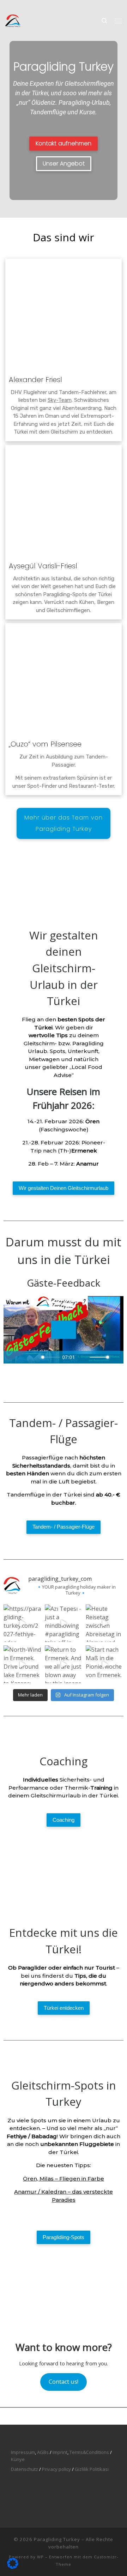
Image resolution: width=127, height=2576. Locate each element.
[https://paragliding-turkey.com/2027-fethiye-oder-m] (22, 1623)
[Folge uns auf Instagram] (7, 5)
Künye (18, 2459)
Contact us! (64, 2382)
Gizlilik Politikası (92, 2469)
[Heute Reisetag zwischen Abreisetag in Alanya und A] (105, 1623)
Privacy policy (56, 2469)
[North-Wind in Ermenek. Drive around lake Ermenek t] (22, 1664)
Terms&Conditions (89, 2452)
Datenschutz (25, 2469)
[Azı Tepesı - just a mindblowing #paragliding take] (64, 1623)
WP (40, 2557)
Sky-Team (60, 400)
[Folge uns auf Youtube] (18, 5)
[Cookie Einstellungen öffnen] (13, 2567)
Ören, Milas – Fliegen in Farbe (64, 2179)
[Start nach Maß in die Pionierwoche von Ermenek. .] (105, 1664)
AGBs (43, 2452)
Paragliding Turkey (57, 2539)
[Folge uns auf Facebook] (28, 5)
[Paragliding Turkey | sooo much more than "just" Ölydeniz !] (13, 20)
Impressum (23, 2452)
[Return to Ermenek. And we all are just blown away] (64, 1664)
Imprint (60, 2452)
